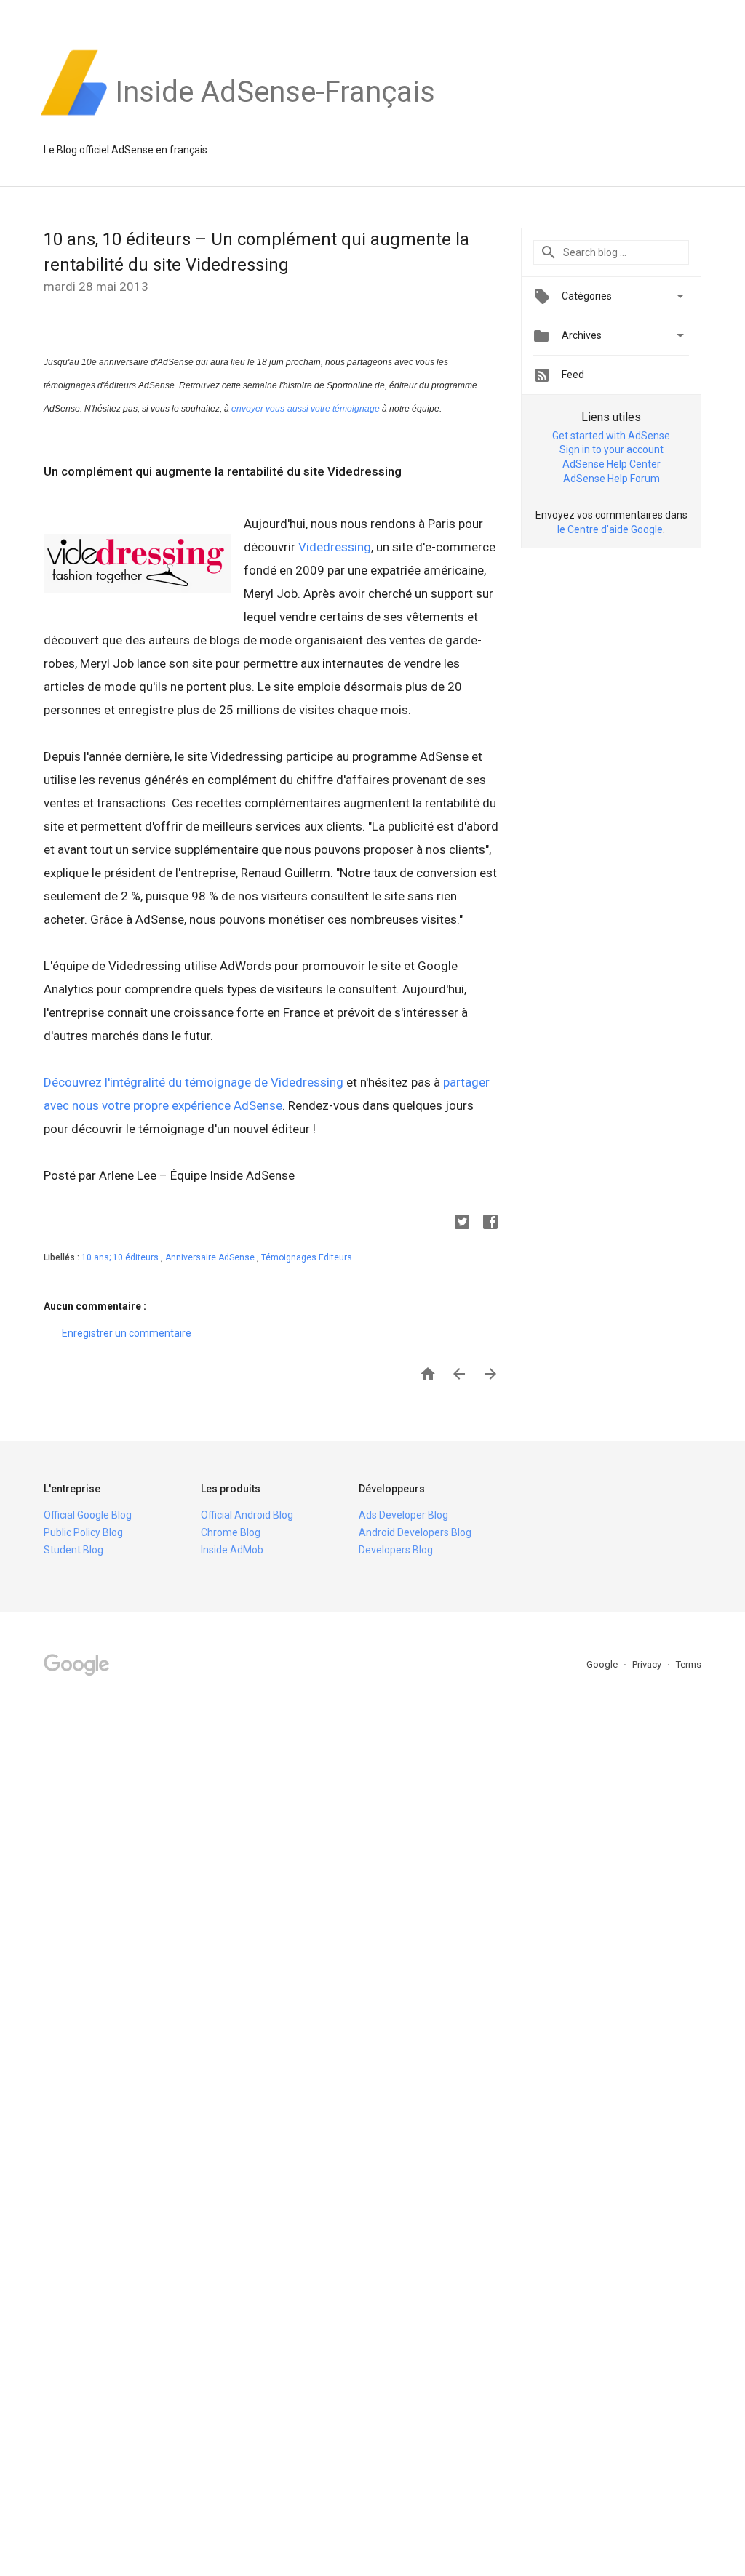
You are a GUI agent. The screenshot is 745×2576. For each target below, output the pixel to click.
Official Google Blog (88, 1515)
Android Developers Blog (415, 1532)
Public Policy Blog (83, 1532)
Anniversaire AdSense (211, 1257)
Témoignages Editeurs (307, 1257)
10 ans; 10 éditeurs (121, 1257)
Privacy (648, 1664)
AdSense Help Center (611, 464)
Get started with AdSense (611, 436)
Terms (689, 1664)
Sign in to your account (611, 449)
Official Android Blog (247, 1515)
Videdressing (335, 547)
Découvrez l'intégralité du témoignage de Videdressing (194, 1082)
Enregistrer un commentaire (127, 1333)
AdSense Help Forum (611, 479)
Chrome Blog (231, 1532)
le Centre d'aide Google (610, 529)
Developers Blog (396, 1550)
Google (603, 1664)
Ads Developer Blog (403, 1515)
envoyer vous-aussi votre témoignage (306, 409)
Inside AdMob (232, 1550)
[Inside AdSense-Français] (275, 116)
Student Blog (73, 1550)
